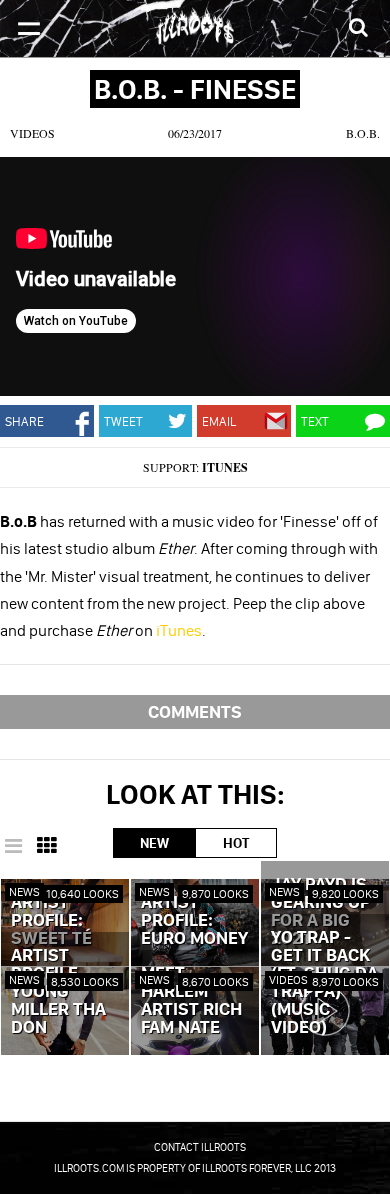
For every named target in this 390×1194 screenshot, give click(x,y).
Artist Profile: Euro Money (194, 921)
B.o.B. (363, 133)
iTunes (225, 467)
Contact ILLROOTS (200, 1147)
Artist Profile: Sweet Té (51, 921)
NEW (154, 843)
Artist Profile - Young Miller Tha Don (58, 992)
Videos (32, 133)
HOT (236, 843)
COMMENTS (195, 711)
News (24, 891)
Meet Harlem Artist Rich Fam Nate (191, 1001)
